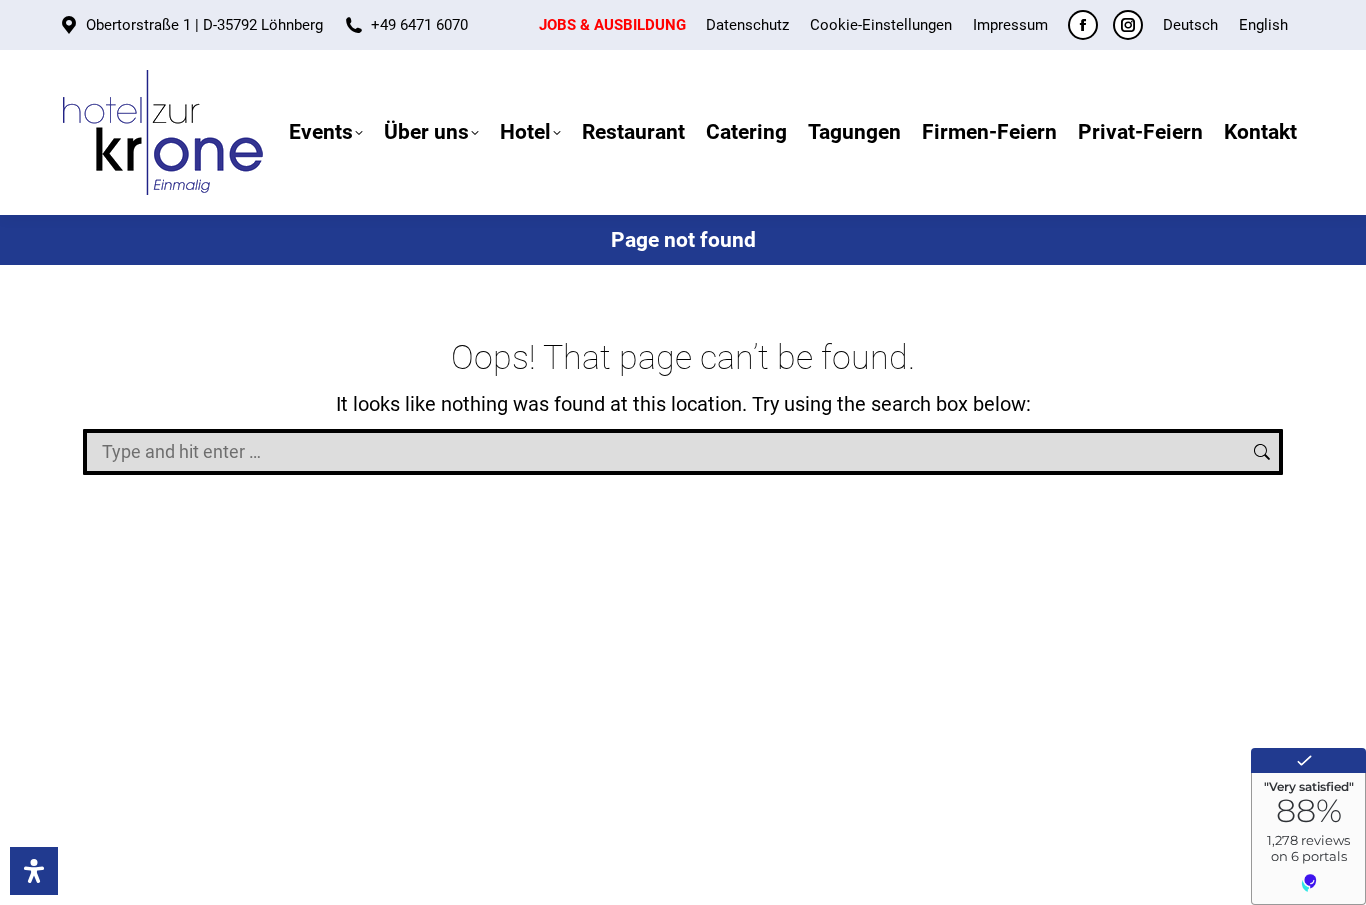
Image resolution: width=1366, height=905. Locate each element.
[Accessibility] (34, 871)
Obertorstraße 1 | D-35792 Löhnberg (204, 25)
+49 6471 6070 (419, 25)
